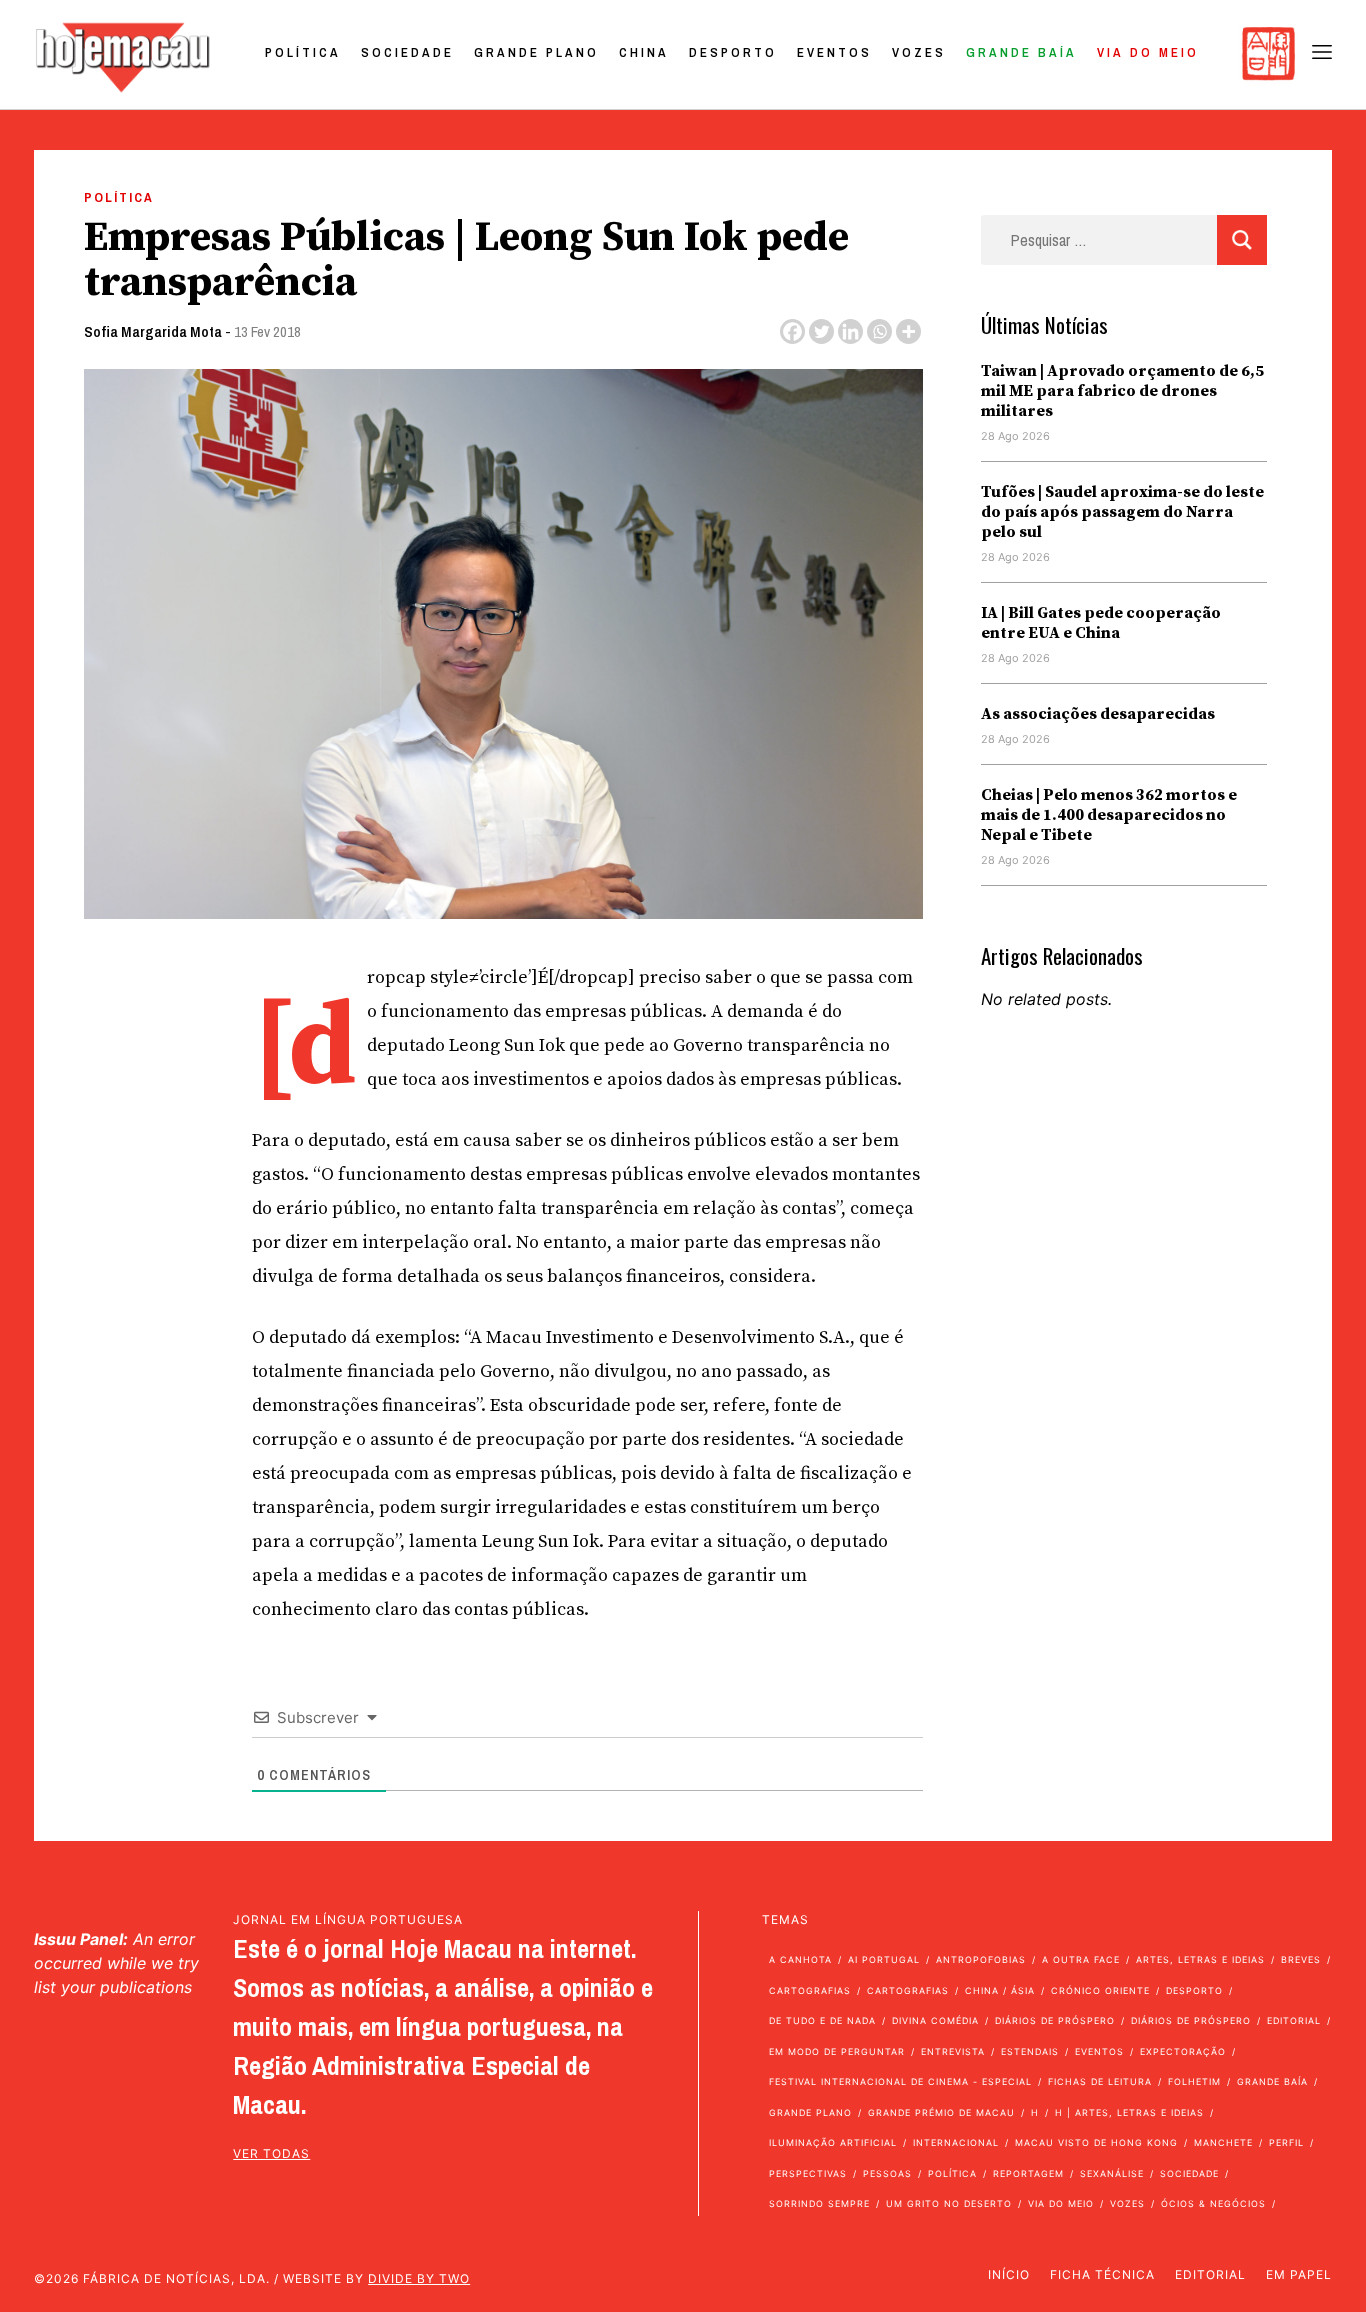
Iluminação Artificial (833, 2142)
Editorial (1294, 2020)
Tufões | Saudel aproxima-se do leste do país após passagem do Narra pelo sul (1122, 512)
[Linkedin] (850, 331)
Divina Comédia (935, 2020)
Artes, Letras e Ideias (1200, 1959)
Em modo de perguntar (837, 2051)
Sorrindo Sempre (819, 2203)
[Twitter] (821, 331)
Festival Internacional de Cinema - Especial (900, 2081)
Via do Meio (1148, 52)
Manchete (1223, 2142)
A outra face (1081, 1959)
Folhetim (1194, 2081)
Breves (1301, 1959)
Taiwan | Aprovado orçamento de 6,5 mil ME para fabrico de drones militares (1122, 391)
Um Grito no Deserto (949, 2203)
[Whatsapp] (879, 331)
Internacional (956, 2142)
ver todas (271, 2153)
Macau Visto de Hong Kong (1096, 2142)
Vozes (919, 52)
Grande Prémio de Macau (941, 2112)
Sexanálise (1112, 2173)
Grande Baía (1021, 52)
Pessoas (887, 2173)
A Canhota (800, 1959)
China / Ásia (1000, 1990)
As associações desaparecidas (1098, 714)
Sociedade (407, 52)
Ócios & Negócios (1213, 2203)
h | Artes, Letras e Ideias (1129, 2112)
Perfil (1286, 2142)
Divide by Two (419, 2278)
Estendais (1030, 2051)
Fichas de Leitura (1100, 2081)
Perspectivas (808, 2173)
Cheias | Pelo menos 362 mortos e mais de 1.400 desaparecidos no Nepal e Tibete (1109, 815)
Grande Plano (536, 52)
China (644, 52)
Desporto (733, 52)
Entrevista (953, 2051)
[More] (908, 331)
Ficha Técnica (1102, 2274)
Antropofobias (981, 1959)
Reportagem (1028, 2173)
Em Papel (1299, 2274)
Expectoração (1183, 2051)
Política (303, 52)
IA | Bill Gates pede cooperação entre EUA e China (1101, 623)
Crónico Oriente (1100, 1990)
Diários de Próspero (1055, 2020)
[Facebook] (792, 331)
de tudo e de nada (822, 2020)
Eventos (834, 52)
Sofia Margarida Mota (153, 331)
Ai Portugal (884, 1959)
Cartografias (810, 1990)
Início (1009, 2274)
